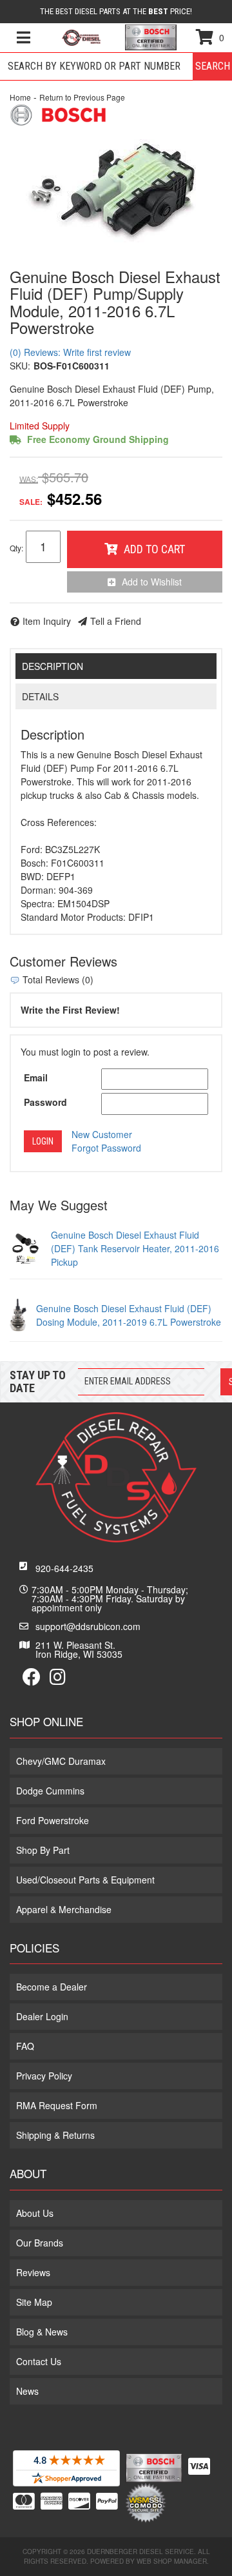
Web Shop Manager (172, 2561)
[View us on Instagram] (58, 1680)
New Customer (102, 1134)
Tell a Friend (116, 621)
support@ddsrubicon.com (88, 1626)
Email (36, 1077)
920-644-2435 (64, 1568)
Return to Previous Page (82, 97)
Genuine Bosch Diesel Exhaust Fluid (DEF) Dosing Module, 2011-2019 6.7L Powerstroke (129, 1315)
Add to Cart (154, 549)
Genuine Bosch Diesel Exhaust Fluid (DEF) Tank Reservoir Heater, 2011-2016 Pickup (135, 1248)
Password (45, 1102)
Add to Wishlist (152, 582)
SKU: (20, 366)
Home (20, 97)
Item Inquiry (47, 621)
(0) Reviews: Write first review (70, 352)
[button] (116, 66)
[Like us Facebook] (32, 1680)
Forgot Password (106, 1148)
